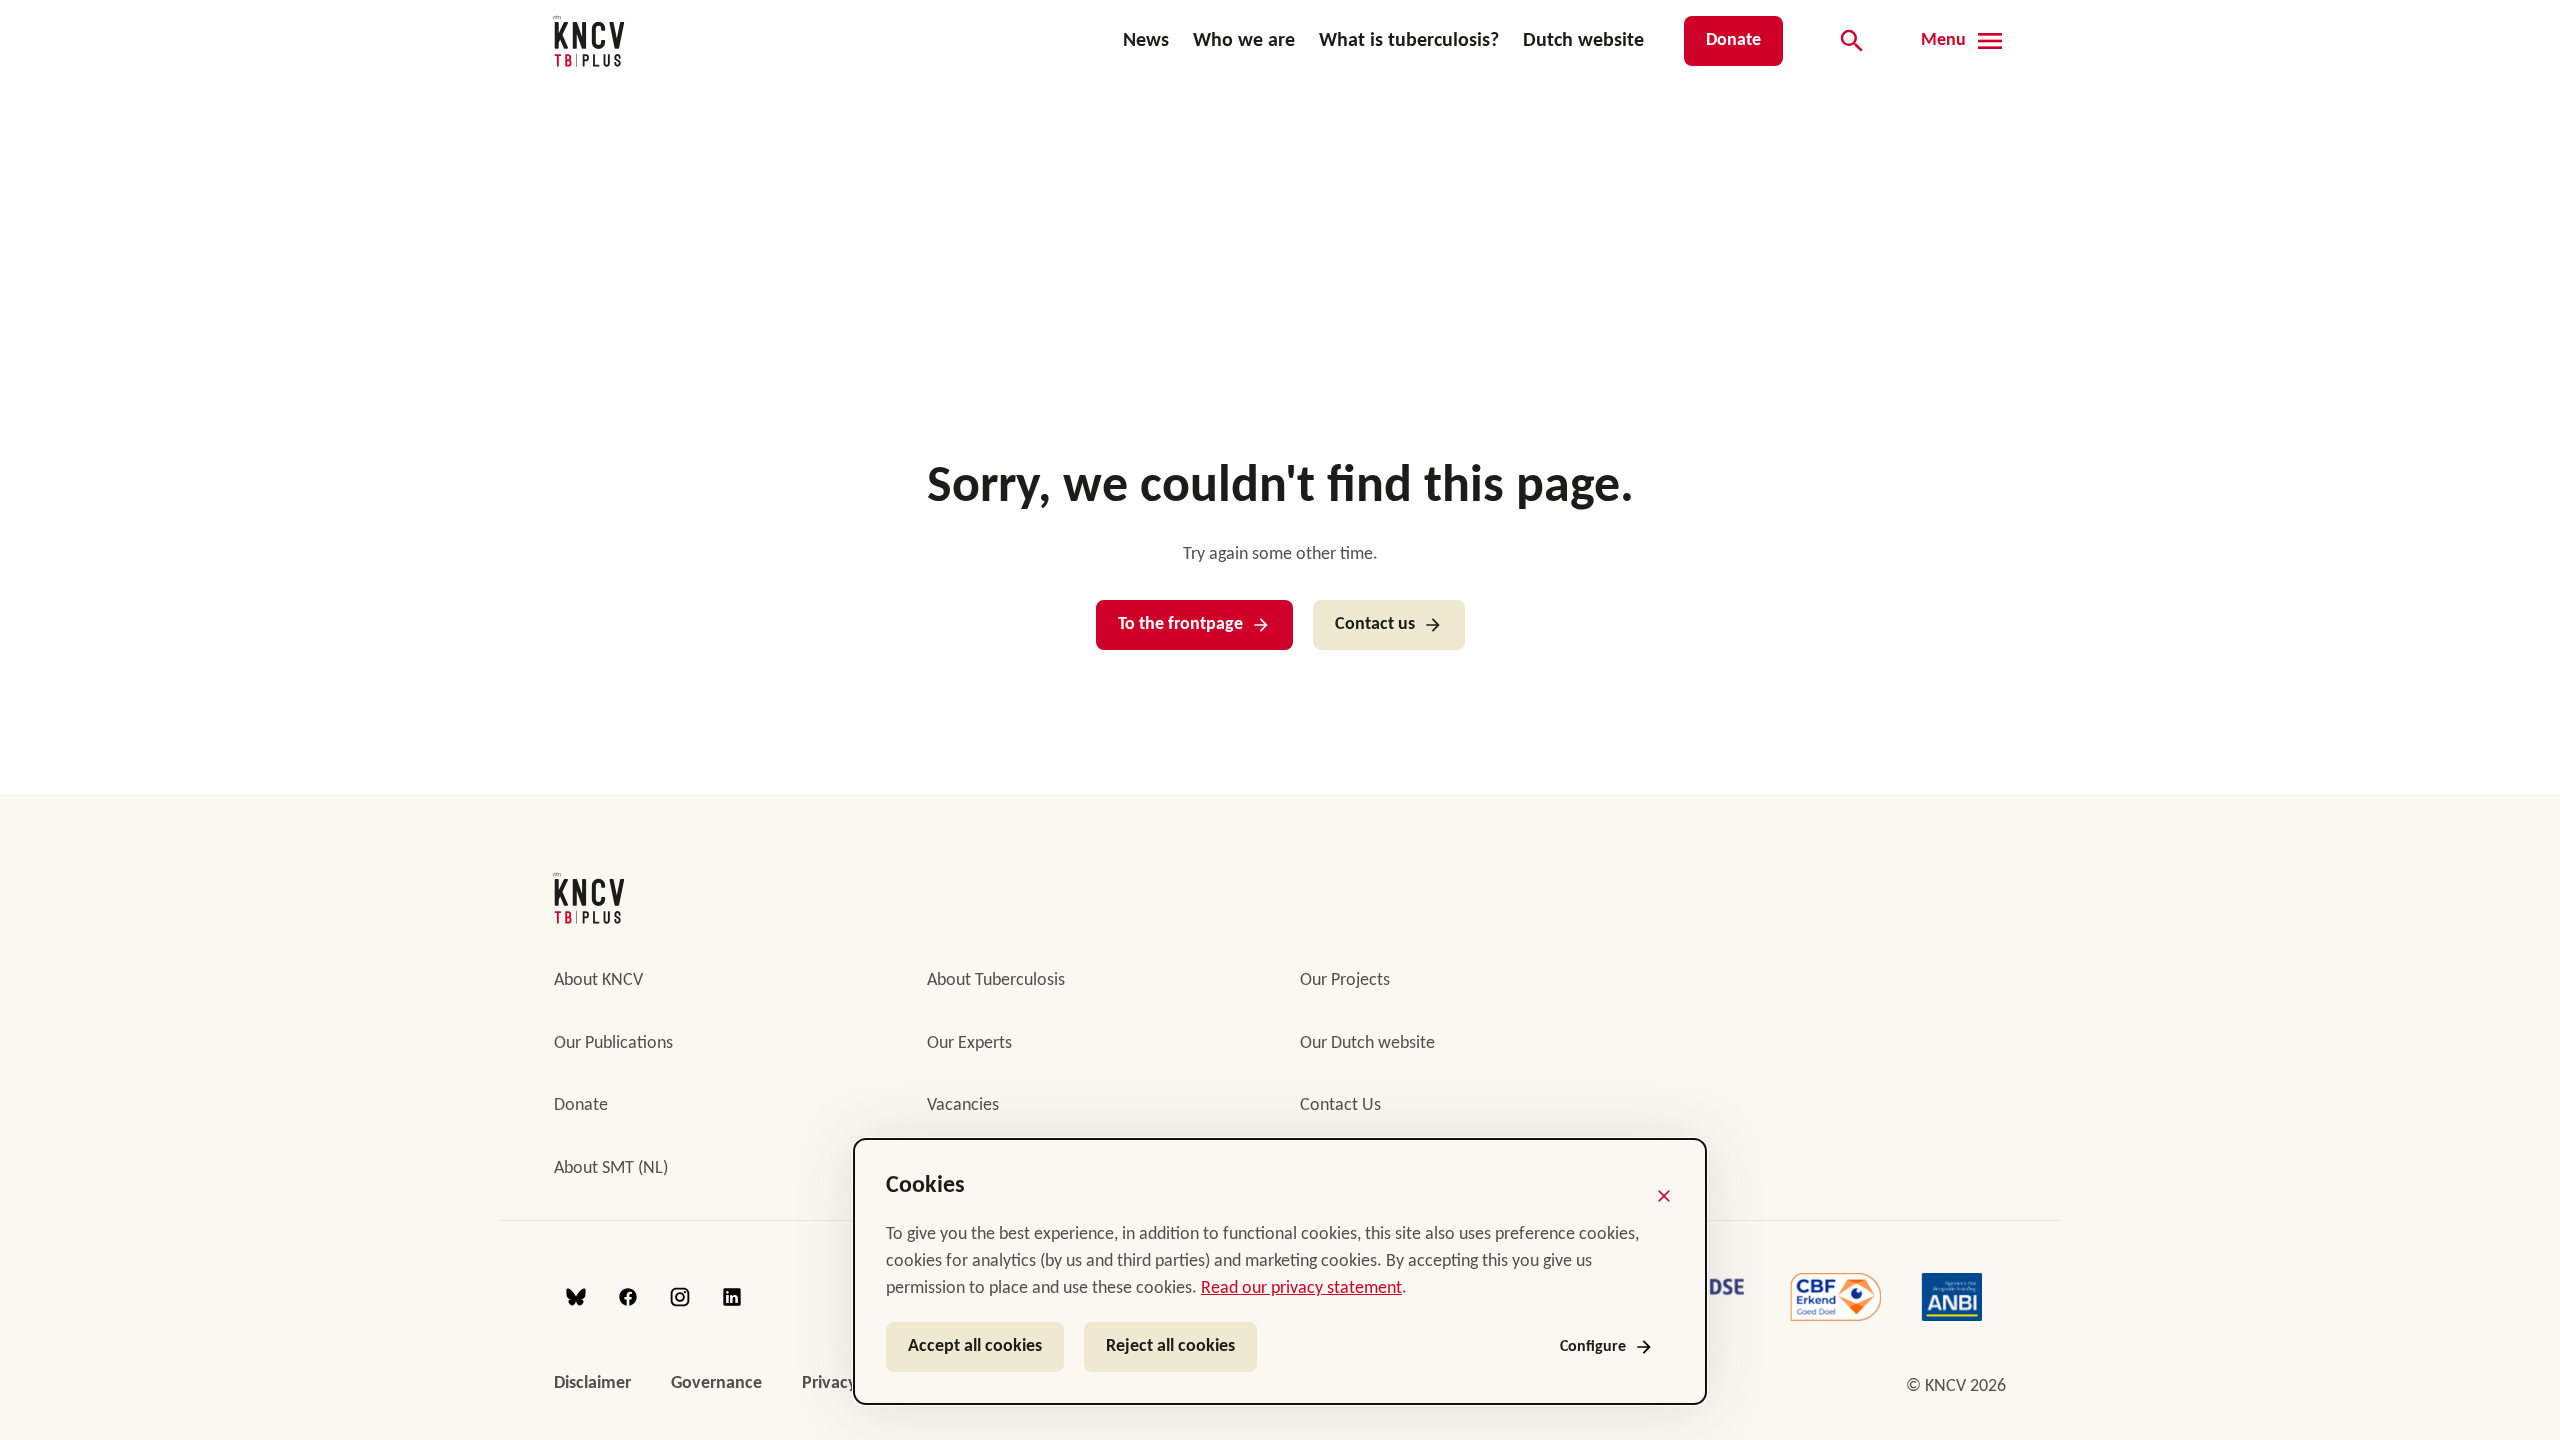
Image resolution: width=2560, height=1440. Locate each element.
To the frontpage (1180, 624)
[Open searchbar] (1852, 41)
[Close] (1664, 1196)
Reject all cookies (1170, 1346)
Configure (1593, 1347)
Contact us (1375, 624)
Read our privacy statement (1301, 1288)
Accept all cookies (975, 1346)
